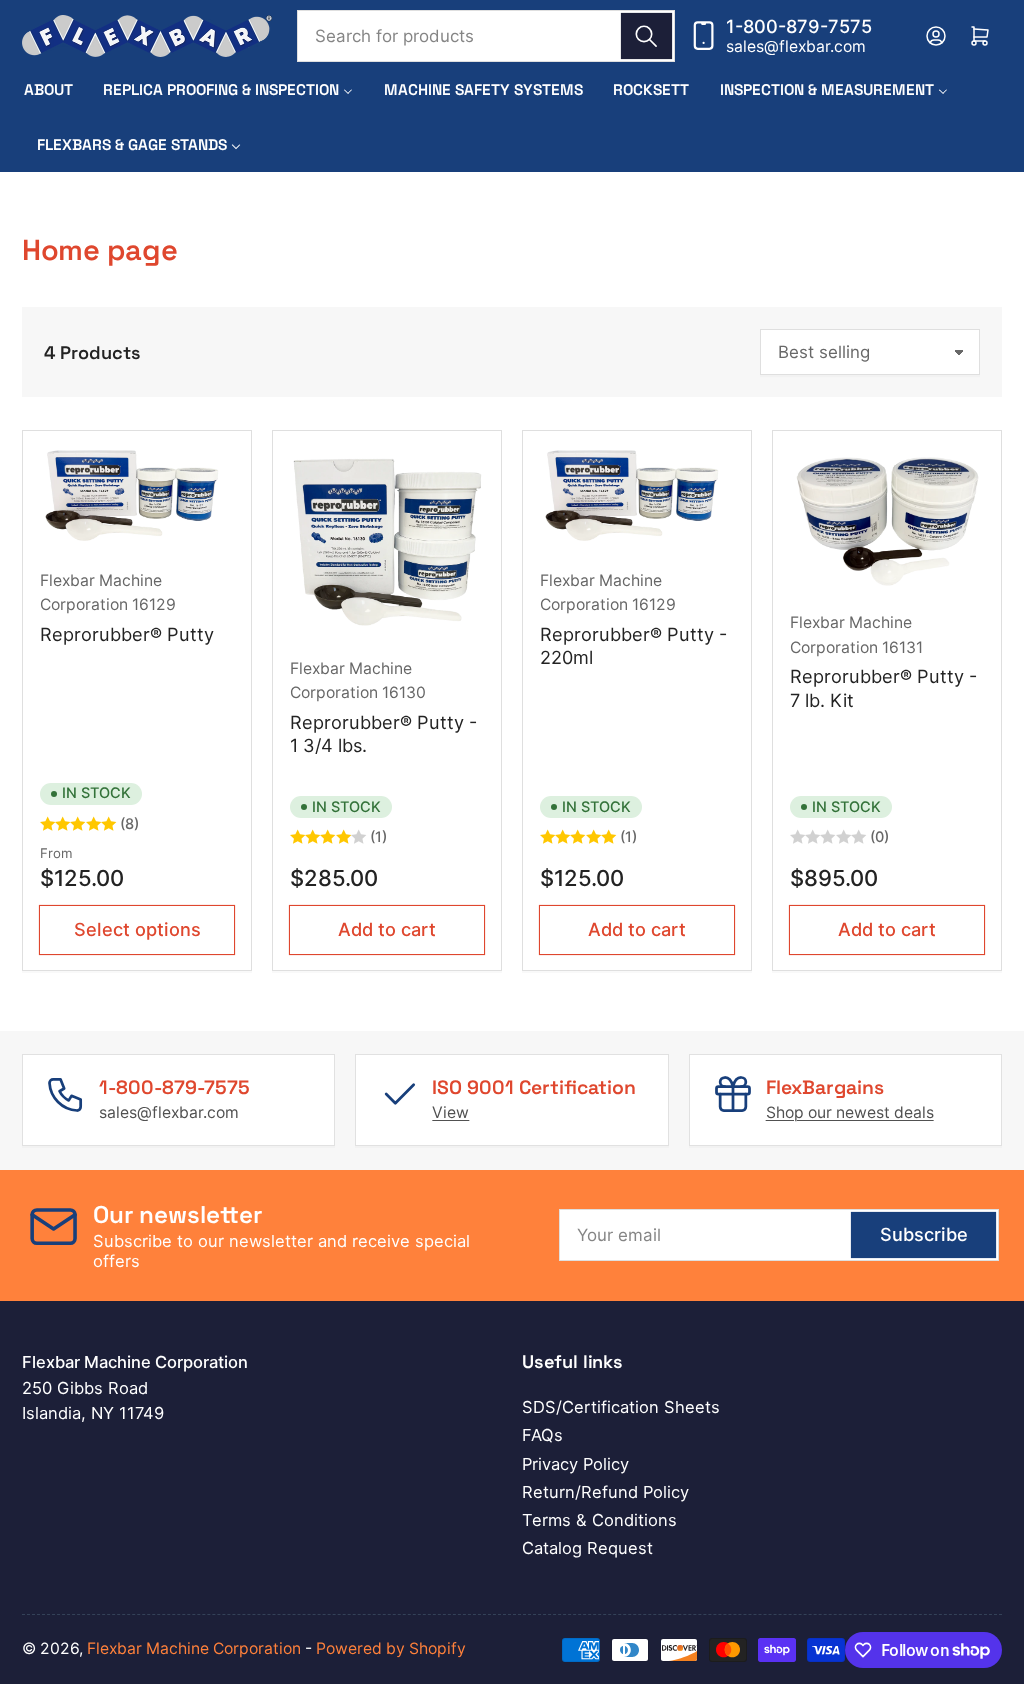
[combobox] (485, 36)
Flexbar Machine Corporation (194, 1648)
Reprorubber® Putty (127, 634)
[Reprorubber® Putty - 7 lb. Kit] (887, 518)
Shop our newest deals (850, 1112)
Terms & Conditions (599, 1520)
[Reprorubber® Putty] (137, 497)
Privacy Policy (575, 1464)
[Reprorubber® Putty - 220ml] (637, 497)
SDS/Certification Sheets (621, 1407)
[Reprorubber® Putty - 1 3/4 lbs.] (387, 541)
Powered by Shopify (391, 1648)
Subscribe (924, 1234)
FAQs (542, 1435)
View (450, 1112)
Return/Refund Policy (605, 1492)
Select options (137, 929)
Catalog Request (587, 1548)
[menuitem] (48, 89)
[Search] (646, 36)
